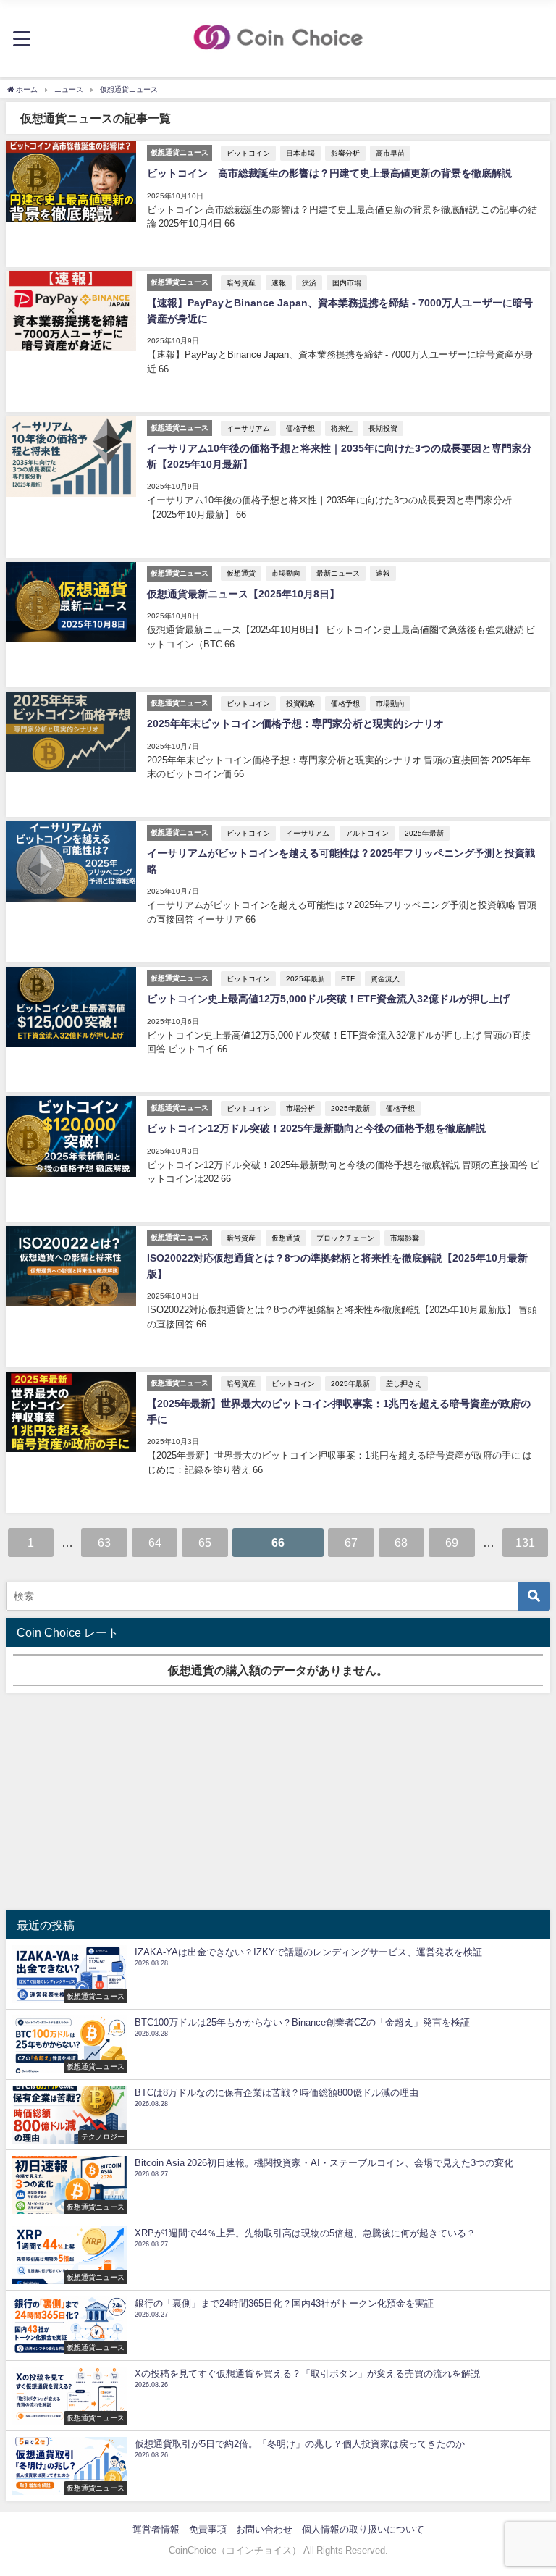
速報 (279, 282)
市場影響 (405, 1238)
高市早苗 (390, 153)
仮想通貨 (241, 573)
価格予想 (300, 428)
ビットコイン (248, 153)
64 (155, 1543)
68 (401, 1543)
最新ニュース (338, 573)
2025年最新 (424, 833)
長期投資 (383, 428)
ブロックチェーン (345, 1238)
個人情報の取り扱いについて (363, 2529)
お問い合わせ (264, 2529)
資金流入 (385, 978)
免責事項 (208, 2529)
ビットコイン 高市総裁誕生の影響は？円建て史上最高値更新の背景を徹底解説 (329, 173)
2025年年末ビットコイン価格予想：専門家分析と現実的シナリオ (295, 723)
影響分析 (345, 153)
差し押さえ (404, 1383)
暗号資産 (241, 282)
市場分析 (300, 1108)
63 (104, 1543)
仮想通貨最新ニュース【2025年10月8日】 (243, 594)
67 (351, 1543)
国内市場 (347, 282)
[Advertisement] (278, 1802)
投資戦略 (300, 703)
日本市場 (300, 153)
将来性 (342, 428)
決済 (309, 282)
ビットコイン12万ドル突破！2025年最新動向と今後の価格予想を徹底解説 (316, 1128)
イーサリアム (248, 428)
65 (205, 1543)
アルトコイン (367, 833)
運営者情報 (156, 2529)
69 (452, 1543)
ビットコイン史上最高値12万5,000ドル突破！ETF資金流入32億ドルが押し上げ (328, 999)
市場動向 (286, 573)
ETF (348, 978)
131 (525, 1543)
